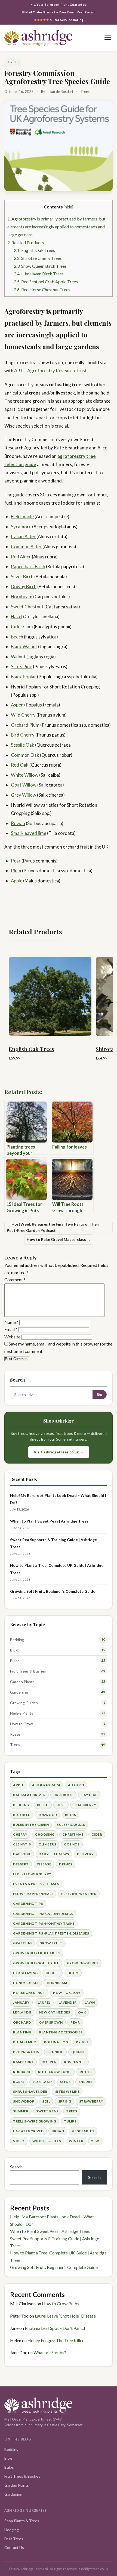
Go (100, 1395)
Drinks (66, 1864)
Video (19, 2141)
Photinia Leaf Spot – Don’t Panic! (55, 2328)
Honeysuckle (26, 1983)
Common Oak (25, 755)
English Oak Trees (34, 250)
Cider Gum (22, 627)
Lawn (90, 2002)
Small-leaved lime (29, 833)
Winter (76, 2141)
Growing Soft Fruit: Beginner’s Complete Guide (53, 1591)
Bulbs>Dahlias (71, 1825)
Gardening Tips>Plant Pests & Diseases (51, 1933)
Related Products (26, 242)
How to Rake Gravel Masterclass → (59, 1239)
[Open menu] (108, 38)
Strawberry (91, 2101)
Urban (58, 2131)
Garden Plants (22, 1682)
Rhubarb (21, 2072)
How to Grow (21, 1724)
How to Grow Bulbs (61, 2303)
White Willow (25, 775)
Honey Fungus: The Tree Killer (56, 2340)
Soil (46, 2101)
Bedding (17, 1640)
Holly (73, 1973)
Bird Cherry (23, 735)
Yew (95, 2141)
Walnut (18, 657)
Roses (15, 1734)
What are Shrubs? (50, 2352)
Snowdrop (24, 2101)
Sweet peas (47, 2111)
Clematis (22, 1844)
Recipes (49, 2062)
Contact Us (14, 2547)
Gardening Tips (28, 1904)
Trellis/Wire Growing (35, 2121)
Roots (86, 2072)
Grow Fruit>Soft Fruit (36, 1963)
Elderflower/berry (32, 1874)
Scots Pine (21, 666)
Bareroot (64, 1795)
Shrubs (86, 2082)
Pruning (55, 2052)
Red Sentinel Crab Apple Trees (46, 282)
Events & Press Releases (36, 1884)
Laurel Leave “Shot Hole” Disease (65, 2316)
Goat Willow (24, 785)
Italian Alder (23, 536)
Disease (44, 1864)
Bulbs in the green (31, 1825)
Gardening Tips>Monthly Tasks (44, 1923)
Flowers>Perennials (33, 1894)
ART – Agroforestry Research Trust (50, 371)
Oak (82, 2012)
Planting (22, 2032)
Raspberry (23, 2062)
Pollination (56, 2042)
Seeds (65, 2082)
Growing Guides (24, 1703)
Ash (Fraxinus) (46, 1785)
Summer (21, 2111)
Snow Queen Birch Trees (40, 266)
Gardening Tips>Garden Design (43, 1914)
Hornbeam (22, 597)
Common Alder (26, 547)
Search (16, 2167)
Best (61, 1805)
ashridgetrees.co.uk (93, 2569)
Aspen (17, 705)
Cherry (20, 1834)
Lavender (68, 2002)
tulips (70, 2121)
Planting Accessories (61, 2032)
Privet (82, 2042)
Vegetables (83, 2131)
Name (11, 1322)
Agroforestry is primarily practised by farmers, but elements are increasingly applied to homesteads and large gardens (56, 226)
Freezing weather (79, 1894)
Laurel (44, 2002)
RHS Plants (75, 2062)
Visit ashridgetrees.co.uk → (59, 1452)
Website (12, 1337)
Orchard (22, 2022)
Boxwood (47, 1815)
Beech (17, 637)
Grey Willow (24, 795)
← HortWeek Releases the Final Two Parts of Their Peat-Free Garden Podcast (53, 1227)
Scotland (42, 2082)
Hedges (53, 1973)
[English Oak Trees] (50, 994)
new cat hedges (55, 2012)
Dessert (21, 1864)
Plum (16, 871)
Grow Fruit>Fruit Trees (37, 1953)
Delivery (85, 1854)
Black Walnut (24, 647)
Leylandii (22, 2012)
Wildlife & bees (47, 2141)
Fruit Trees (14, 2539)
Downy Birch (24, 586)
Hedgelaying (25, 1973)
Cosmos (72, 1844)
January (21, 2002)
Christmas (73, 1834)
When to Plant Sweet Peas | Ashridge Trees (49, 1521)
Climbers (47, 1844)
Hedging (12, 2530)
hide (68, 207)
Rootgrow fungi (55, 2072)
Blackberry (85, 1805)
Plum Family (24, 2042)
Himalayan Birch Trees (39, 274)
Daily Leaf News (54, 1854)
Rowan (18, 823)
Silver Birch (22, 577)
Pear (16, 861)
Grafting (22, 1943)
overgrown (51, 2022)
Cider (97, 1834)
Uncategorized (28, 2131)
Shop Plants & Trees (22, 2521)
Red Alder (21, 557)
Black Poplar (24, 677)
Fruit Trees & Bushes (28, 1671)
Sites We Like (67, 2091)
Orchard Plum (25, 725)
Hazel (17, 616)
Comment (15, 1280)
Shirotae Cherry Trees (38, 258)
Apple (17, 881)
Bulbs (15, 1661)
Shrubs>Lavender (30, 2091)
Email (11, 1329)
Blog (14, 1650)
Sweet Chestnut (27, 607)
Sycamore (21, 527)
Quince (78, 2052)
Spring (65, 2101)
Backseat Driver (29, 1795)
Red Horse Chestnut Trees (42, 289)
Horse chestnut (29, 1993)
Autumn (76, 1785)
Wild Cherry (23, 715)
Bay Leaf (89, 1795)
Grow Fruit (51, 1943)
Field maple (22, 516)
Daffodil (22, 1854)
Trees (13, 62)
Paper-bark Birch (28, 566)
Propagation (26, 2052)
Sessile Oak (23, 745)
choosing (45, 1834)
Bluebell (21, 1815)
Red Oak (20, 765)
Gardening (19, 1692)
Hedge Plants (22, 1713)
